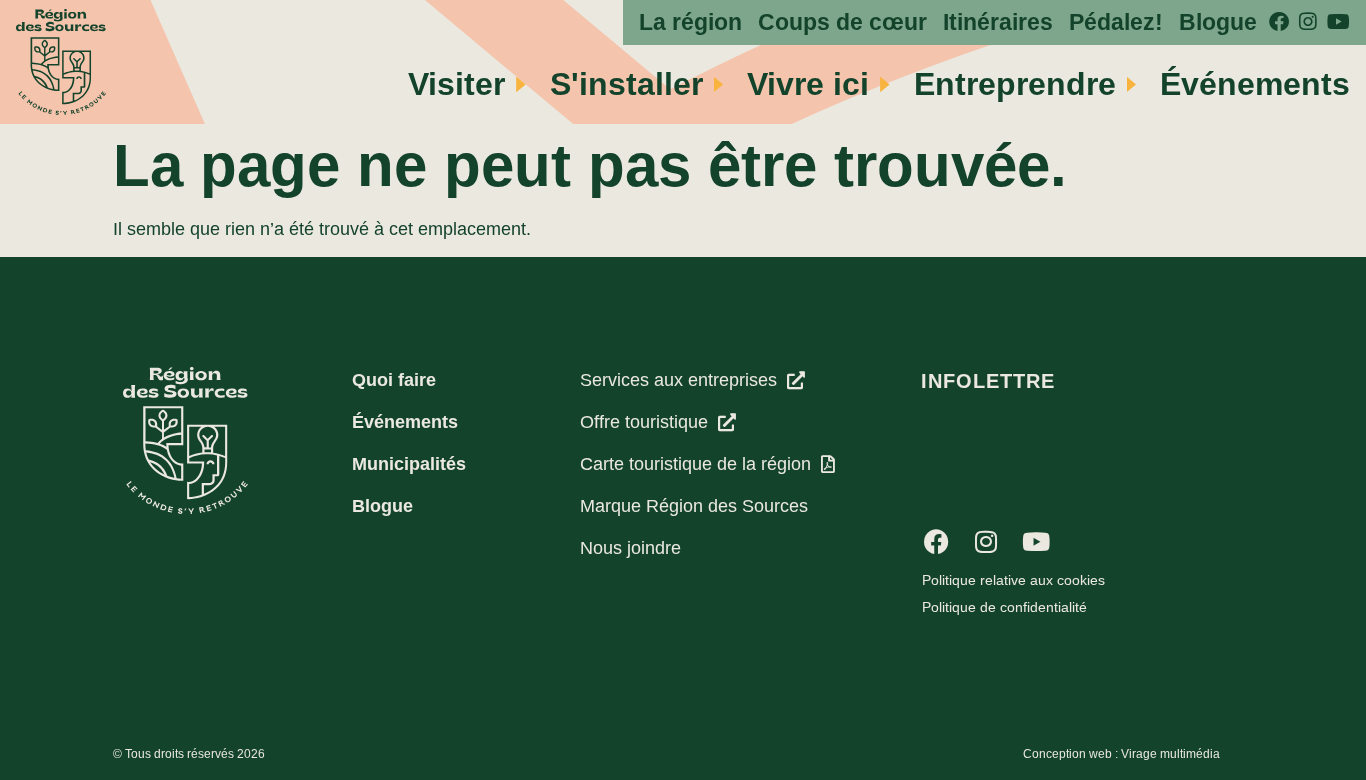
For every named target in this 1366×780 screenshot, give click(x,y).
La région (690, 22)
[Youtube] (1036, 541)
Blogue (1218, 22)
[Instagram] (986, 541)
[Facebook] (936, 541)
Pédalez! (1116, 22)
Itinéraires (998, 22)
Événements (1255, 84)
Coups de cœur (842, 22)
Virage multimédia (1170, 754)
